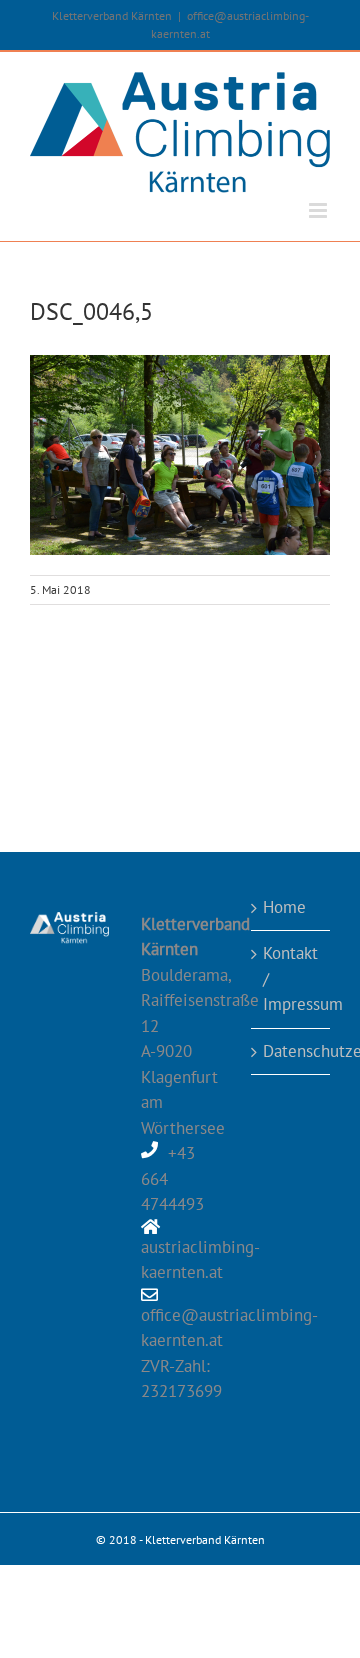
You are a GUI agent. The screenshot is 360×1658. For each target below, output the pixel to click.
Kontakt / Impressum (291, 978)
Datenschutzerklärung (291, 1051)
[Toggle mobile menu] (319, 210)
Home (284, 907)
